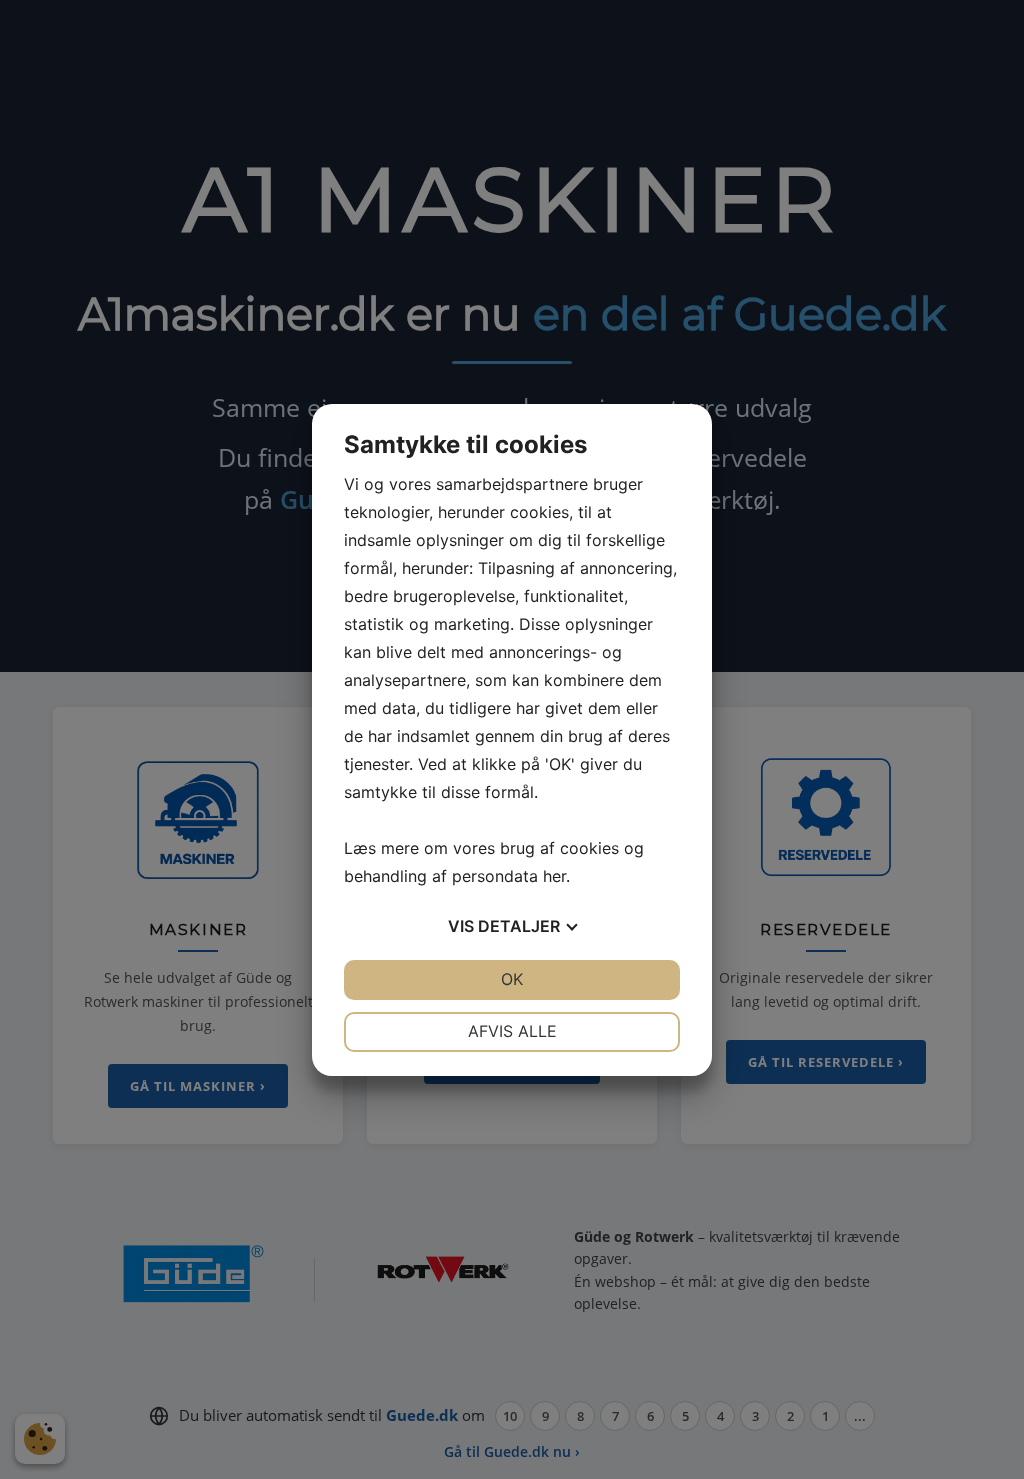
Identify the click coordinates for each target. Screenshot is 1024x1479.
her (554, 876)
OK (512, 979)
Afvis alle (512, 1031)
